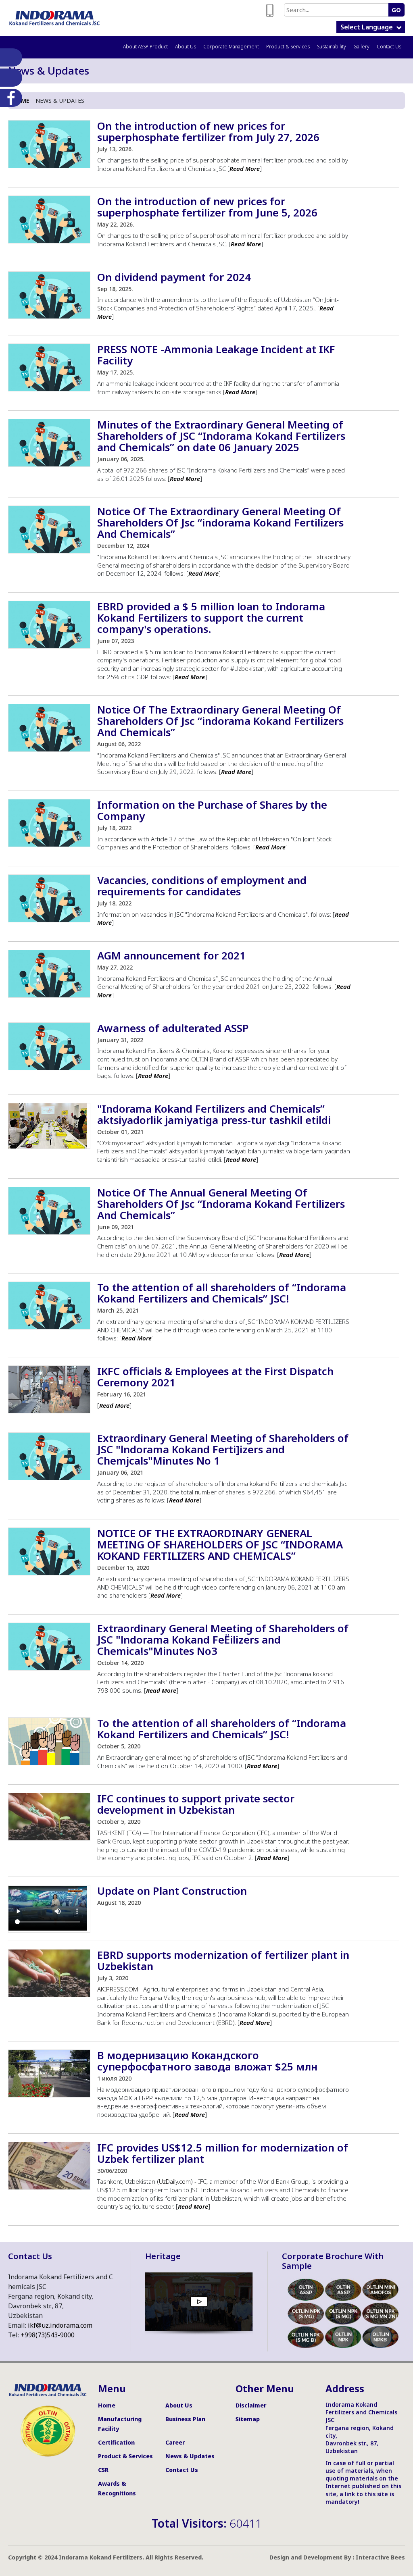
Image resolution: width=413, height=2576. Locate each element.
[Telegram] (9, 78)
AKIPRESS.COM (118, 1989)
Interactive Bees (380, 2557)
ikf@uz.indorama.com (60, 2325)
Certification (116, 2442)
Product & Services (288, 47)
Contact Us (389, 47)
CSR (103, 2470)
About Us (186, 47)
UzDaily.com (175, 2181)
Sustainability (332, 47)
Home (21, 101)
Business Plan (185, 2419)
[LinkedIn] (9, 57)
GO (396, 10)
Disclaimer (251, 2405)
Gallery (361, 47)
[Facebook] (9, 98)
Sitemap (248, 2419)
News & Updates (190, 2456)
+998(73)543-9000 (48, 2335)
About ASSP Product (145, 47)
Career (175, 2442)
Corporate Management (231, 47)
